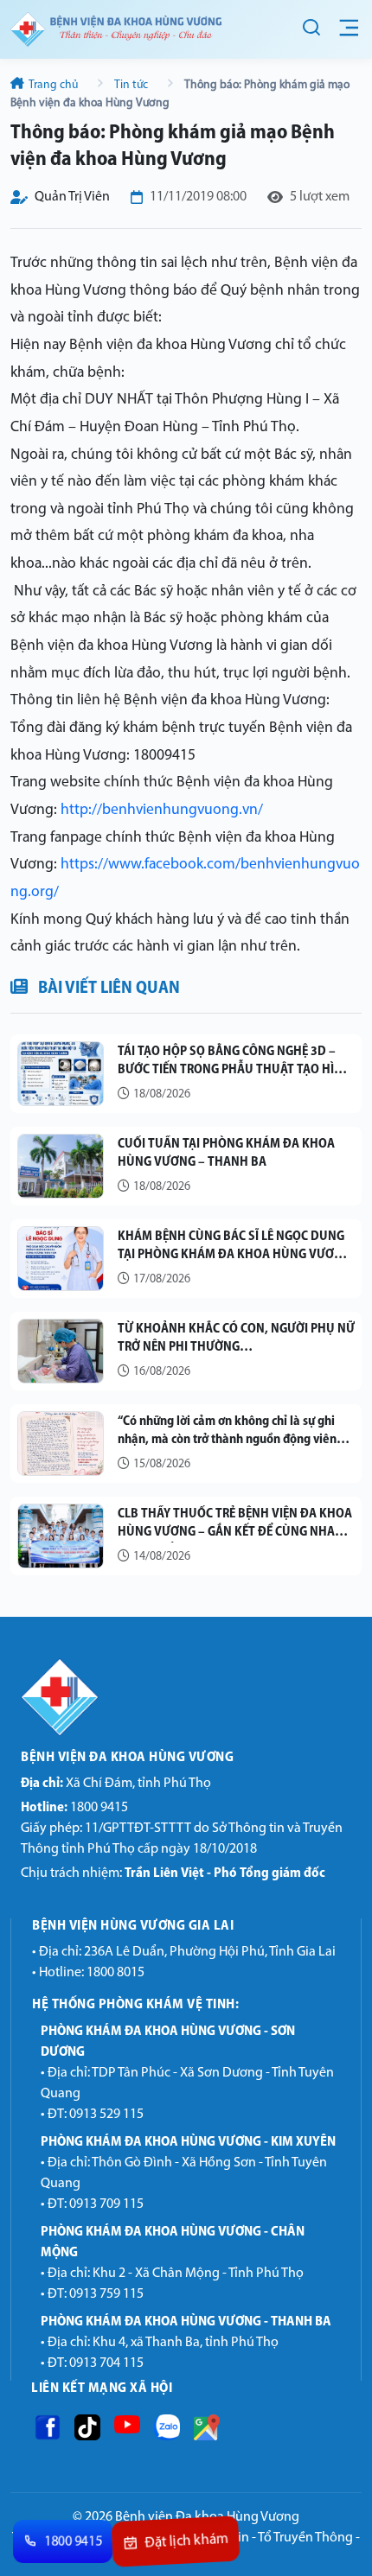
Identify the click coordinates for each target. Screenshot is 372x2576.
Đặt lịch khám (187, 2542)
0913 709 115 (106, 2204)
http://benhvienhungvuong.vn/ (162, 810)
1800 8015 (115, 1973)
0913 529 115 (106, 2115)
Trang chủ (54, 85)
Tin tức (131, 85)
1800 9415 (74, 1808)
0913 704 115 (106, 2363)
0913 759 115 (106, 2294)
